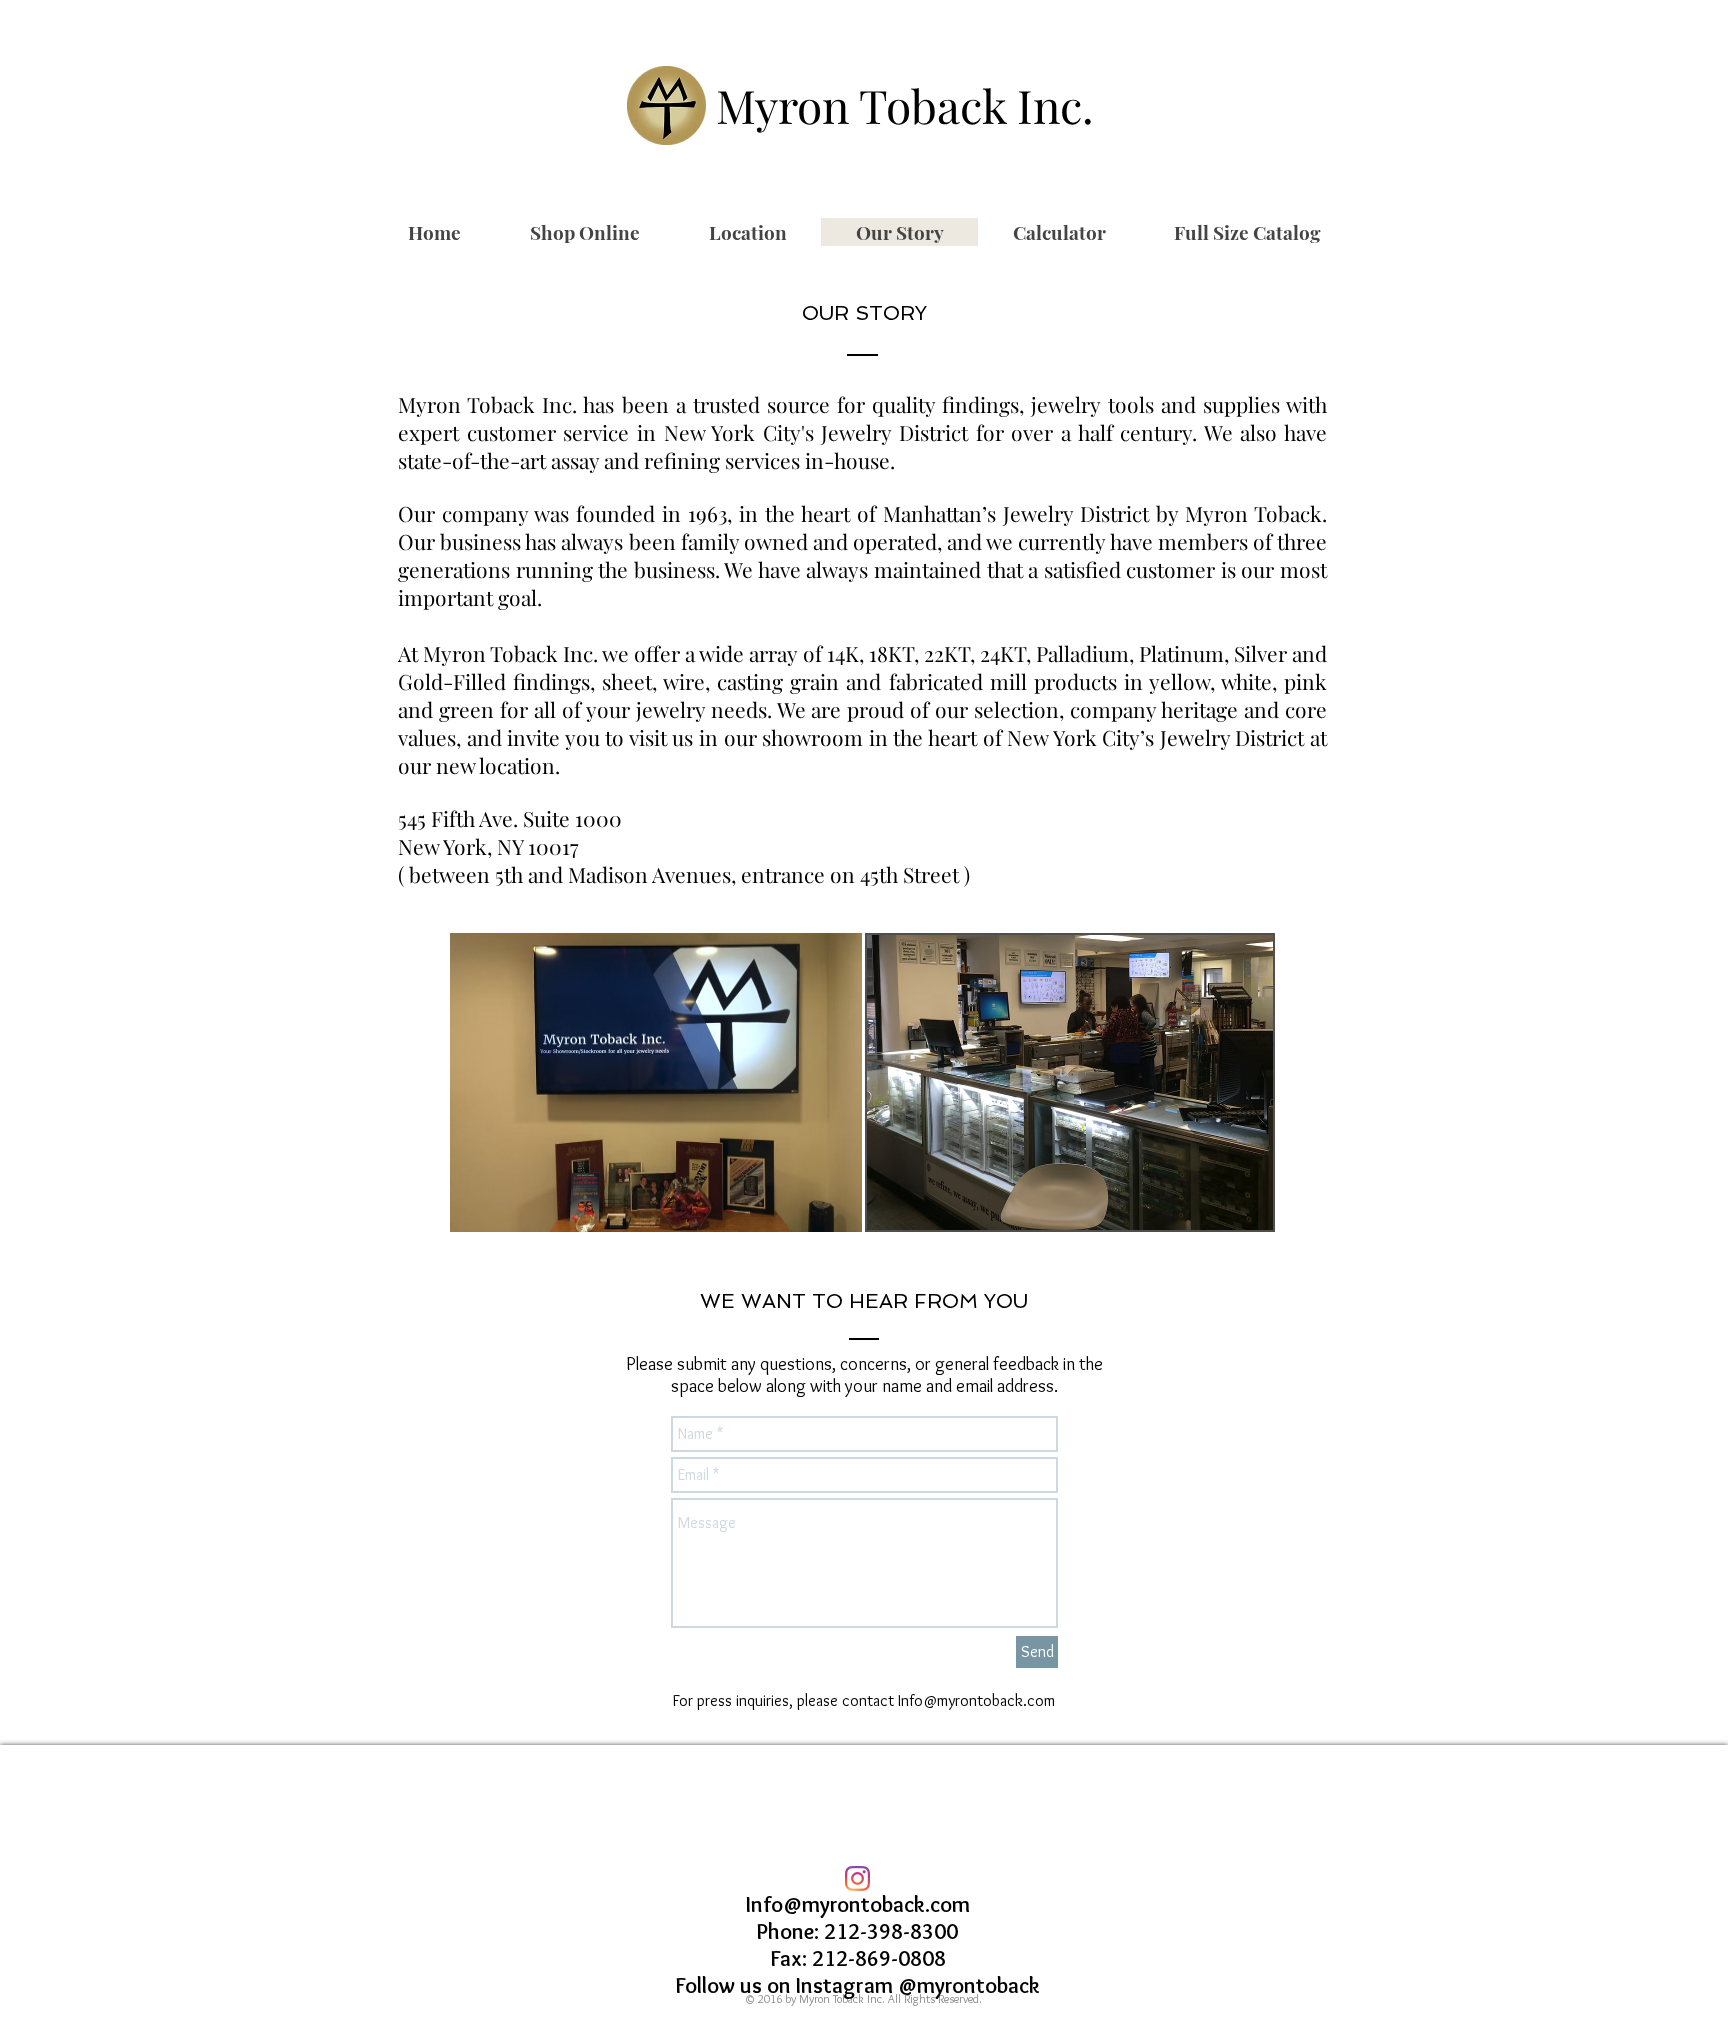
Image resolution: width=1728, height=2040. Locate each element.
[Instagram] (857, 1878)
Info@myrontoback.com (976, 1700)
